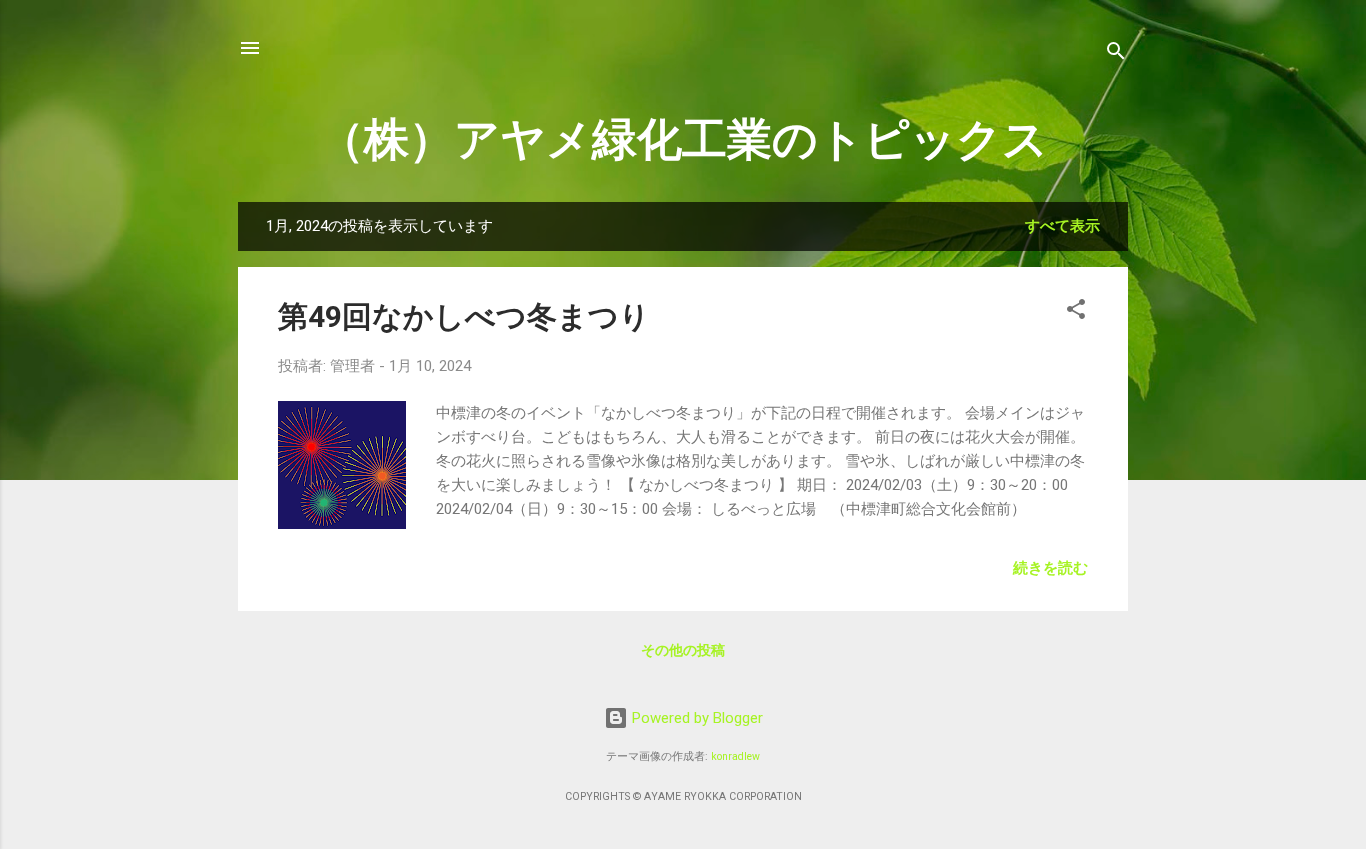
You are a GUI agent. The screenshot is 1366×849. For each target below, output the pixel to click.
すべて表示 (1062, 226)
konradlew (735, 756)
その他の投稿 (683, 650)
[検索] (1116, 54)
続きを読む (1050, 568)
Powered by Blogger (695, 718)
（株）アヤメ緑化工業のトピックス (683, 139)
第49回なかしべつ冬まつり (464, 316)
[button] (1076, 312)
